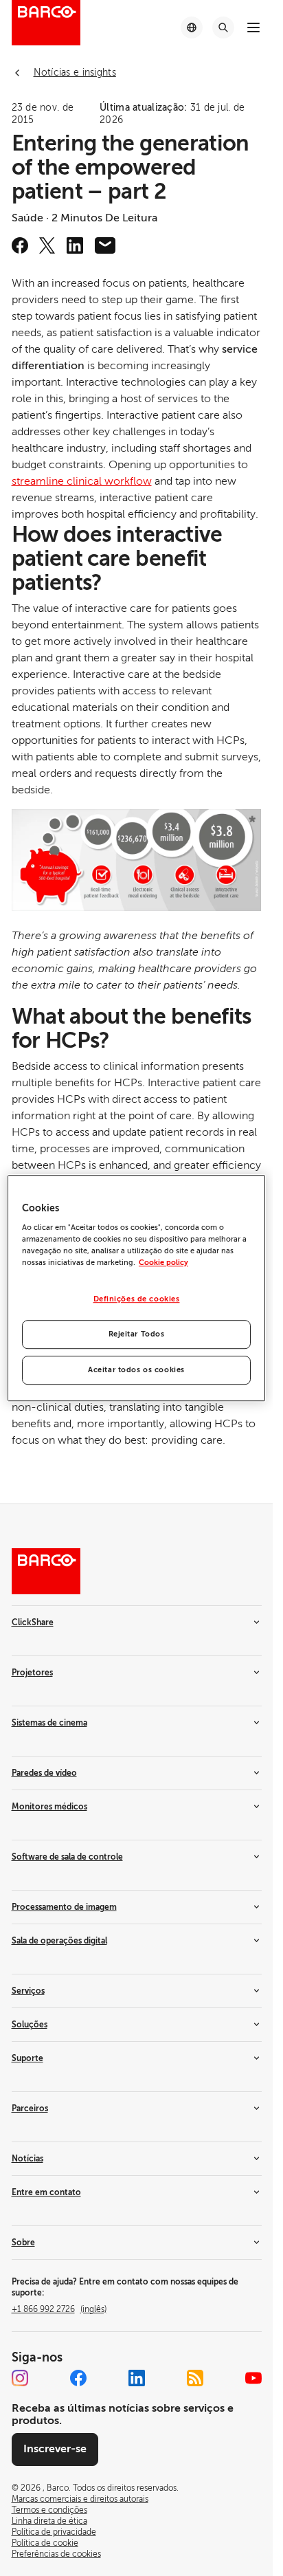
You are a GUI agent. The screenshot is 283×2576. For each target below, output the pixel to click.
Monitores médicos (49, 1807)
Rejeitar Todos (137, 1334)
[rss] (195, 2378)
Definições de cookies (137, 1300)
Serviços (28, 1991)
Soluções (30, 2025)
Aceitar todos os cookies (136, 1370)
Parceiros (30, 2109)
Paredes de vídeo (44, 1773)
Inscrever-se (55, 2449)
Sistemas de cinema (49, 1723)
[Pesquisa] (223, 27)
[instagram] (20, 2378)
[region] (136, 1288)
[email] (105, 245)
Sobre (23, 2243)
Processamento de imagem (64, 1907)
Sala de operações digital (59, 1941)
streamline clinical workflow (82, 481)
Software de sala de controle (67, 1857)
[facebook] (20, 245)
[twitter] (47, 245)
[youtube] (253, 2378)
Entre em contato (46, 2192)
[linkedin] (75, 245)
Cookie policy (163, 1263)
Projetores (32, 1673)
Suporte (27, 2058)
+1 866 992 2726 (59, 2309)
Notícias (27, 2159)
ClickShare (33, 1622)
